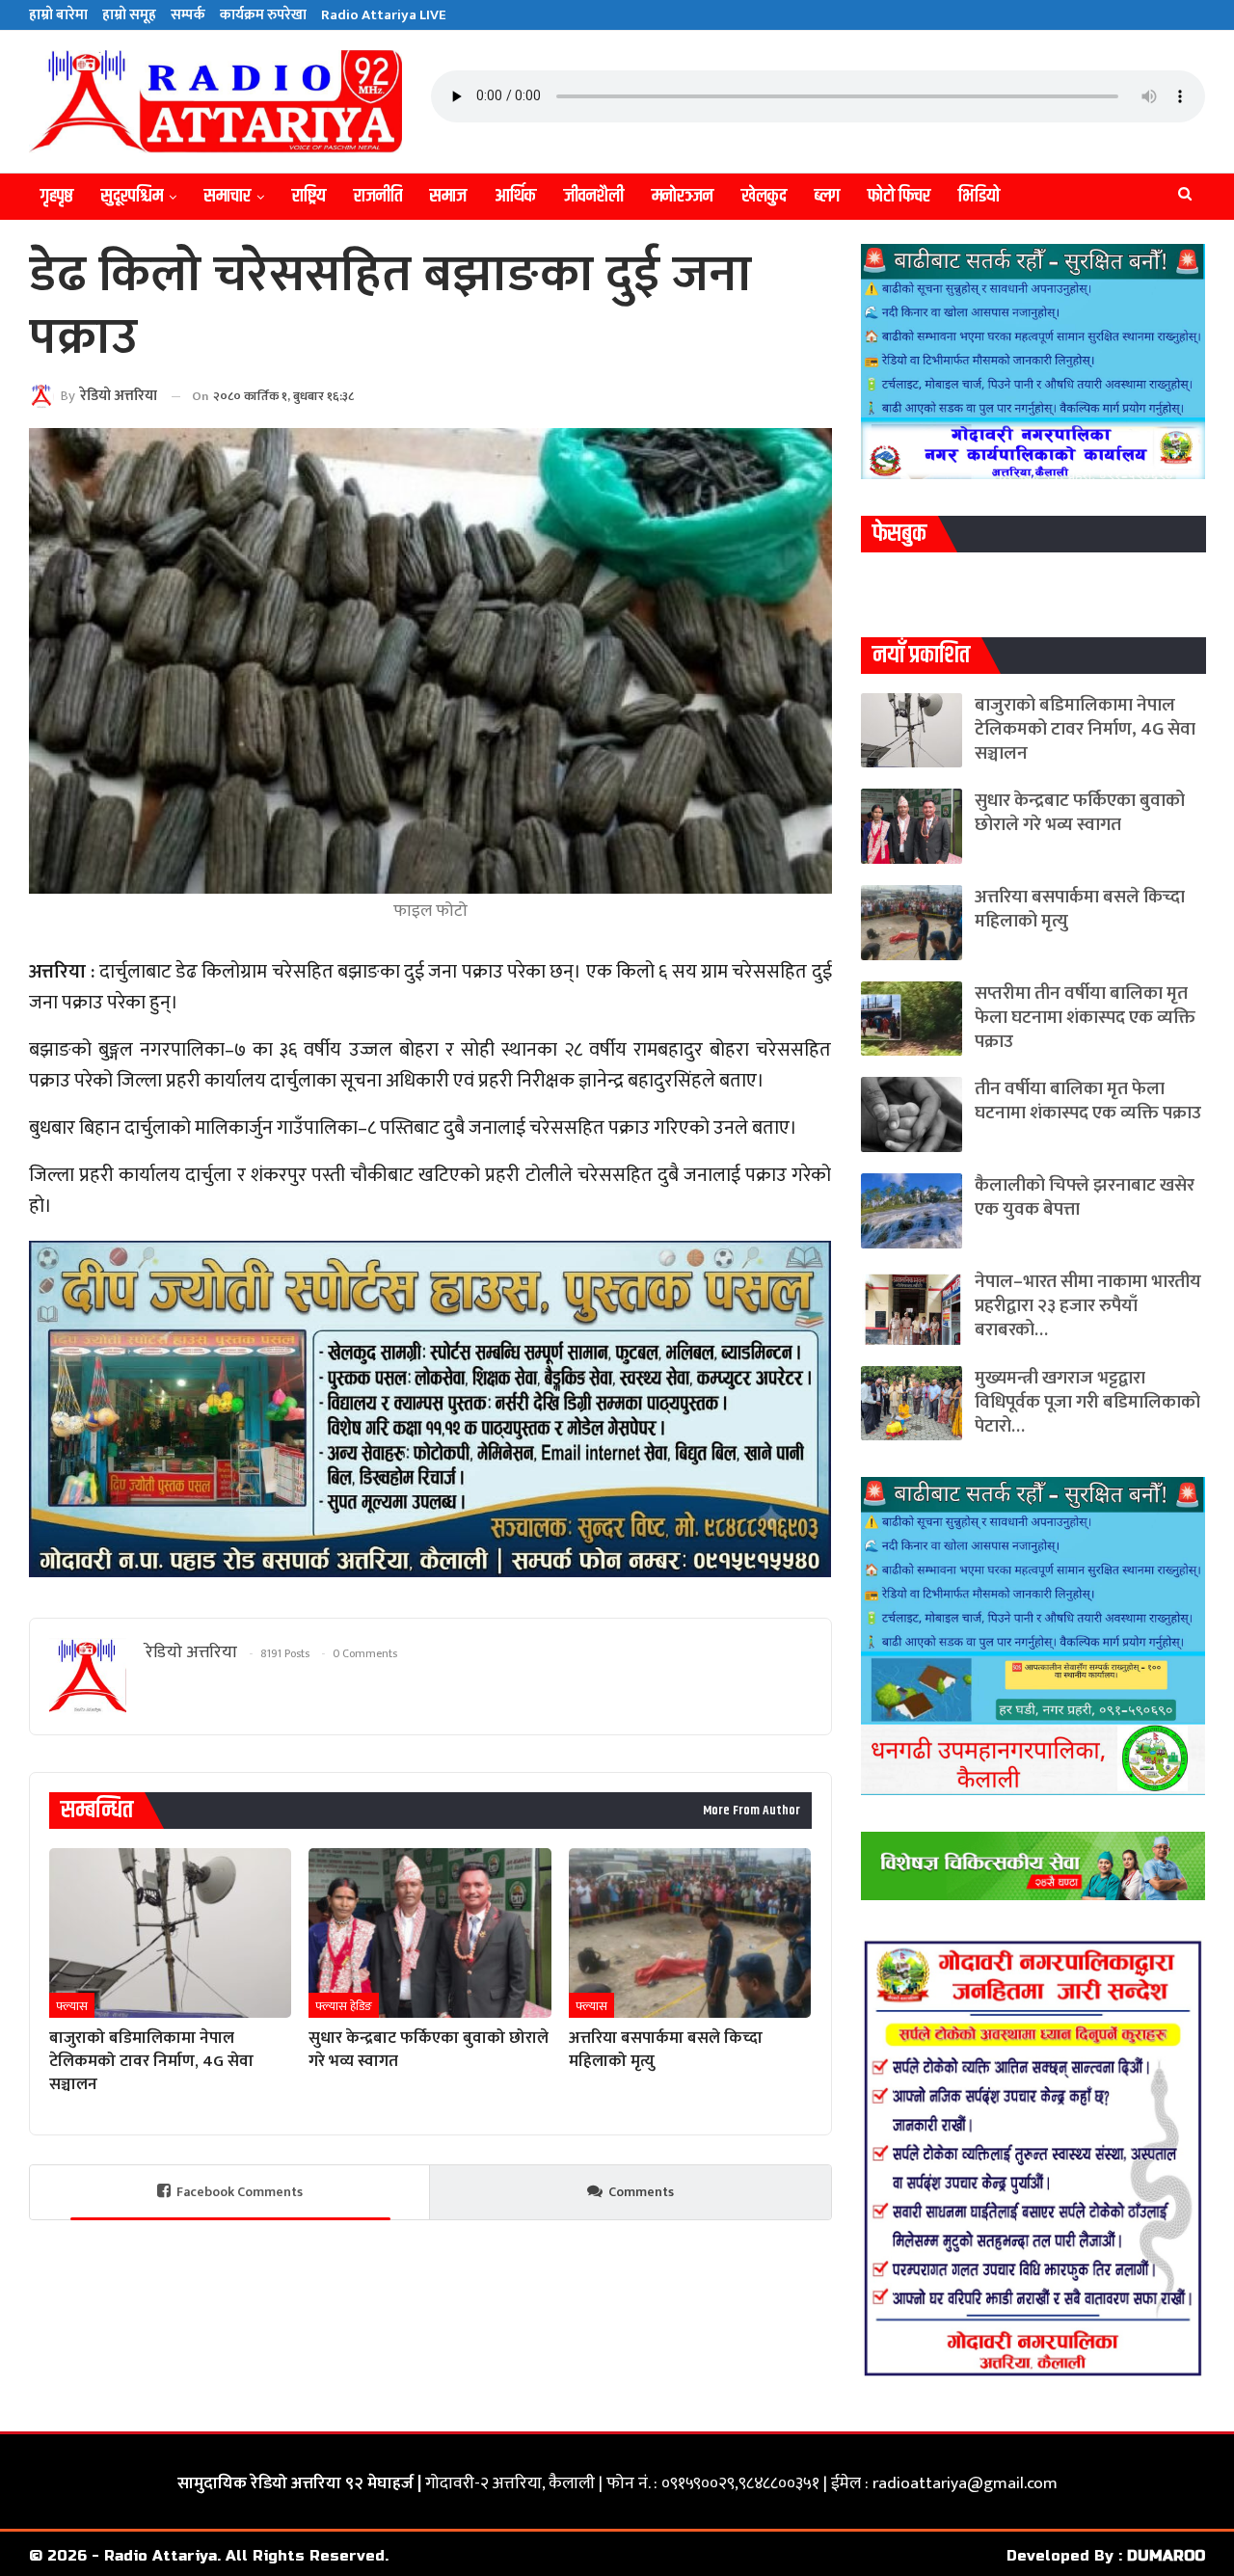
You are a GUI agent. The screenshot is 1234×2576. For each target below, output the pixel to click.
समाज (448, 196)
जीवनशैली (594, 196)
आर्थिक (515, 196)
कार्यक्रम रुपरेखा (263, 15)
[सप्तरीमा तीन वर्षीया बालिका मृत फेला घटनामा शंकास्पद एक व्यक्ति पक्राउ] (912, 1019)
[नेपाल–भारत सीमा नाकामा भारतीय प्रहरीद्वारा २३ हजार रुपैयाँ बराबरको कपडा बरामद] (912, 1307)
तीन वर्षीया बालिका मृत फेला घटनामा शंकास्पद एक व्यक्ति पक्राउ (1088, 1101)
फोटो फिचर (899, 196)
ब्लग (827, 196)
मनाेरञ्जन (683, 196)
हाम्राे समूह (129, 15)
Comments (641, 2192)
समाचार (228, 196)
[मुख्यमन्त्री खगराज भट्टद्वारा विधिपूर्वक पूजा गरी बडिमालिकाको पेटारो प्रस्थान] (912, 1404)
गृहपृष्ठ (57, 196)
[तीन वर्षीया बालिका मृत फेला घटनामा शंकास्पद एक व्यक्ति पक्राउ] (912, 1114)
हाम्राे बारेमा (58, 15)
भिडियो (979, 196)
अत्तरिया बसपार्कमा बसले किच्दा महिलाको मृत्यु (1080, 909)
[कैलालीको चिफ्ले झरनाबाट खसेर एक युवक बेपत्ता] (912, 1211)
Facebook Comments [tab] (240, 2192)
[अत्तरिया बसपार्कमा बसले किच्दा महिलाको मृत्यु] (690, 1933)
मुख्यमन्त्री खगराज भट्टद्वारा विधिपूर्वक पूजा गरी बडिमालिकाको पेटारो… (1087, 1402)
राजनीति (378, 196)
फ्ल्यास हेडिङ (344, 2006)
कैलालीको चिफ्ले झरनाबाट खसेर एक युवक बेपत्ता (1085, 1197)
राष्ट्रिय (309, 196)
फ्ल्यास (72, 2006)
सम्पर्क (188, 15)
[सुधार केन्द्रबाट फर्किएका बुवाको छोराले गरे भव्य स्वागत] (429, 1933)
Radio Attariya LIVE (384, 15)
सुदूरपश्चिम (132, 196)
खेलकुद (764, 196)
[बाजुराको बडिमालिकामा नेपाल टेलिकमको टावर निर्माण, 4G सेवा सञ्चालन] (170, 1933)
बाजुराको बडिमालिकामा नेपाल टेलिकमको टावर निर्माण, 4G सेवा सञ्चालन (1085, 729)
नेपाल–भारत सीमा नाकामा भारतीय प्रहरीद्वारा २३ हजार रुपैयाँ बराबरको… (1088, 1306)
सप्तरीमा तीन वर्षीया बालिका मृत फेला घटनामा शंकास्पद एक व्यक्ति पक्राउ (1085, 1018)
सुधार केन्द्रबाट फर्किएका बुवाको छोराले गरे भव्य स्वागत (1080, 813)
